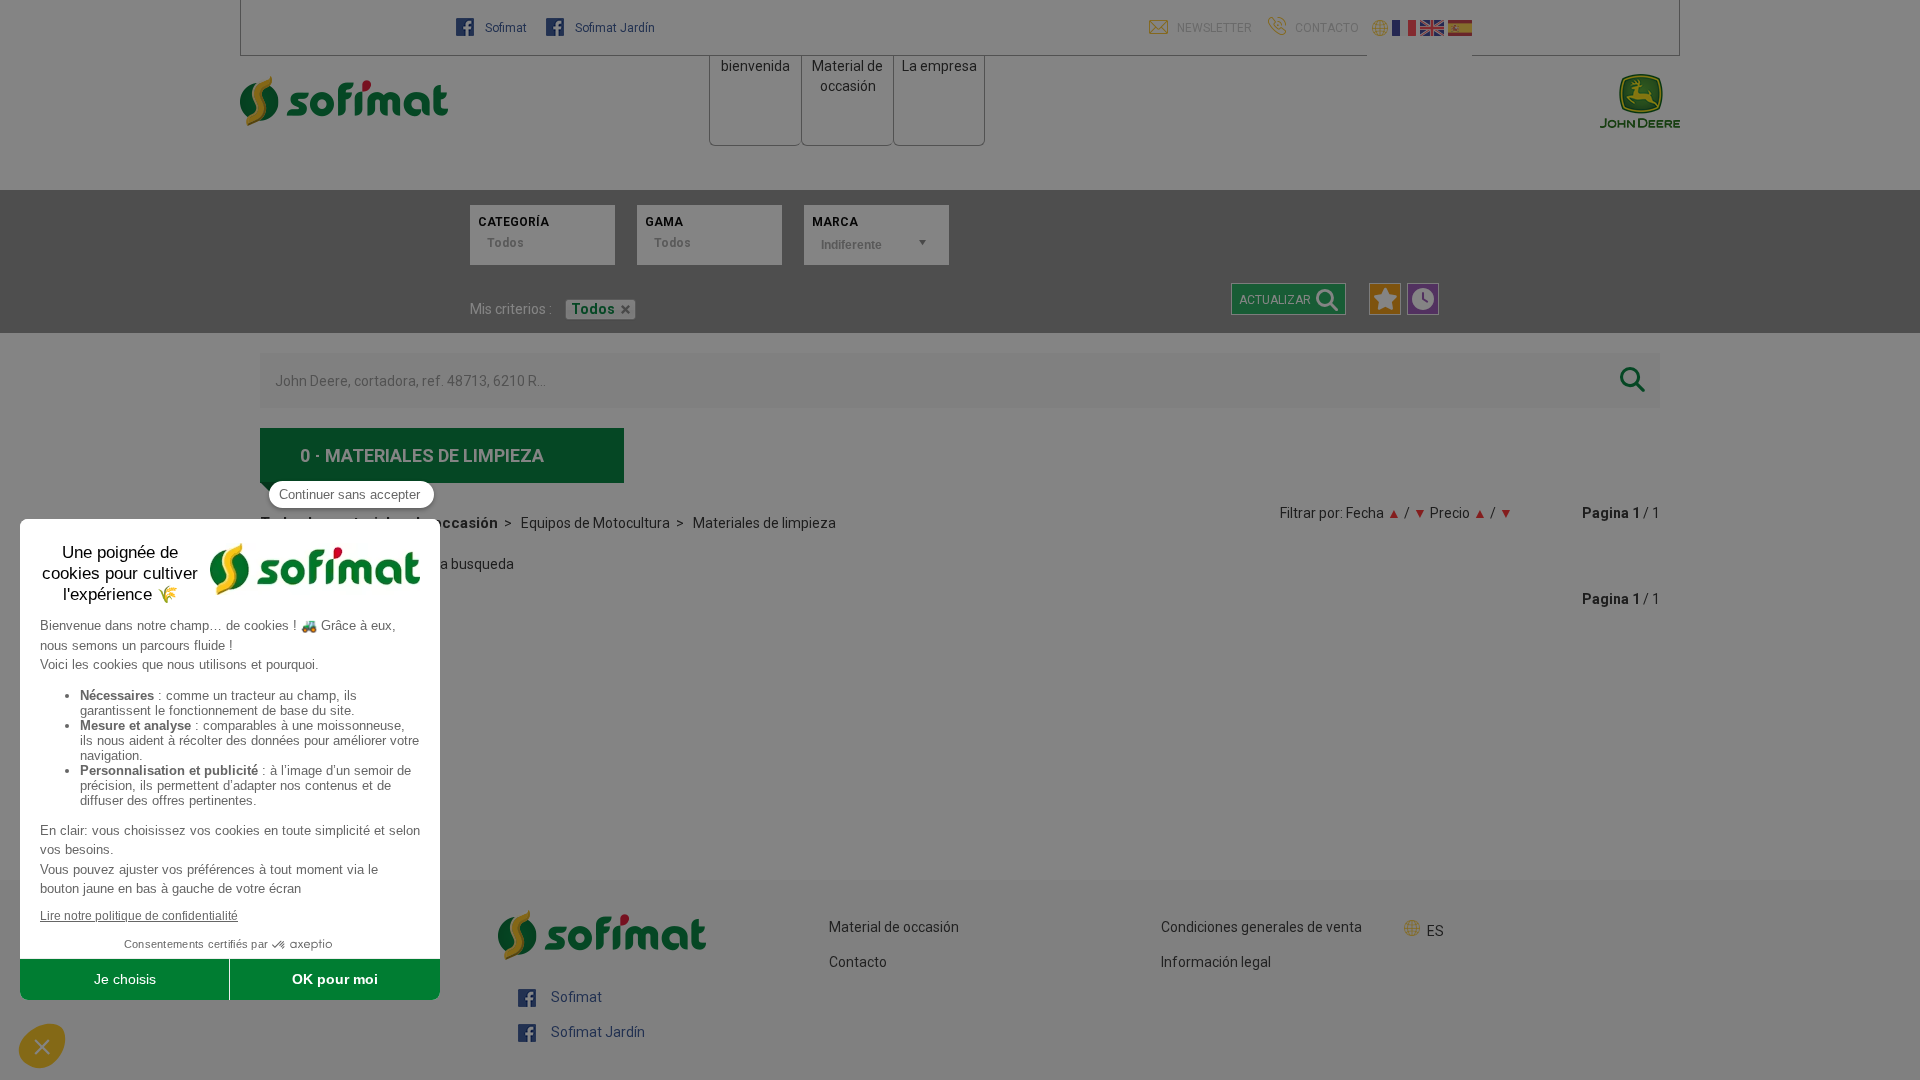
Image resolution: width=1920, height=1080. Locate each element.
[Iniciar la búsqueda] (1632, 380)
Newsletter (1213, 28)
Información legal (1216, 962)
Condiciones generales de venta (1261, 927)
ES (1435, 931)
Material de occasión (894, 927)
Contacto (858, 962)
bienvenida (755, 66)
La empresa (939, 66)
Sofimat (506, 28)
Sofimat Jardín (613, 28)
